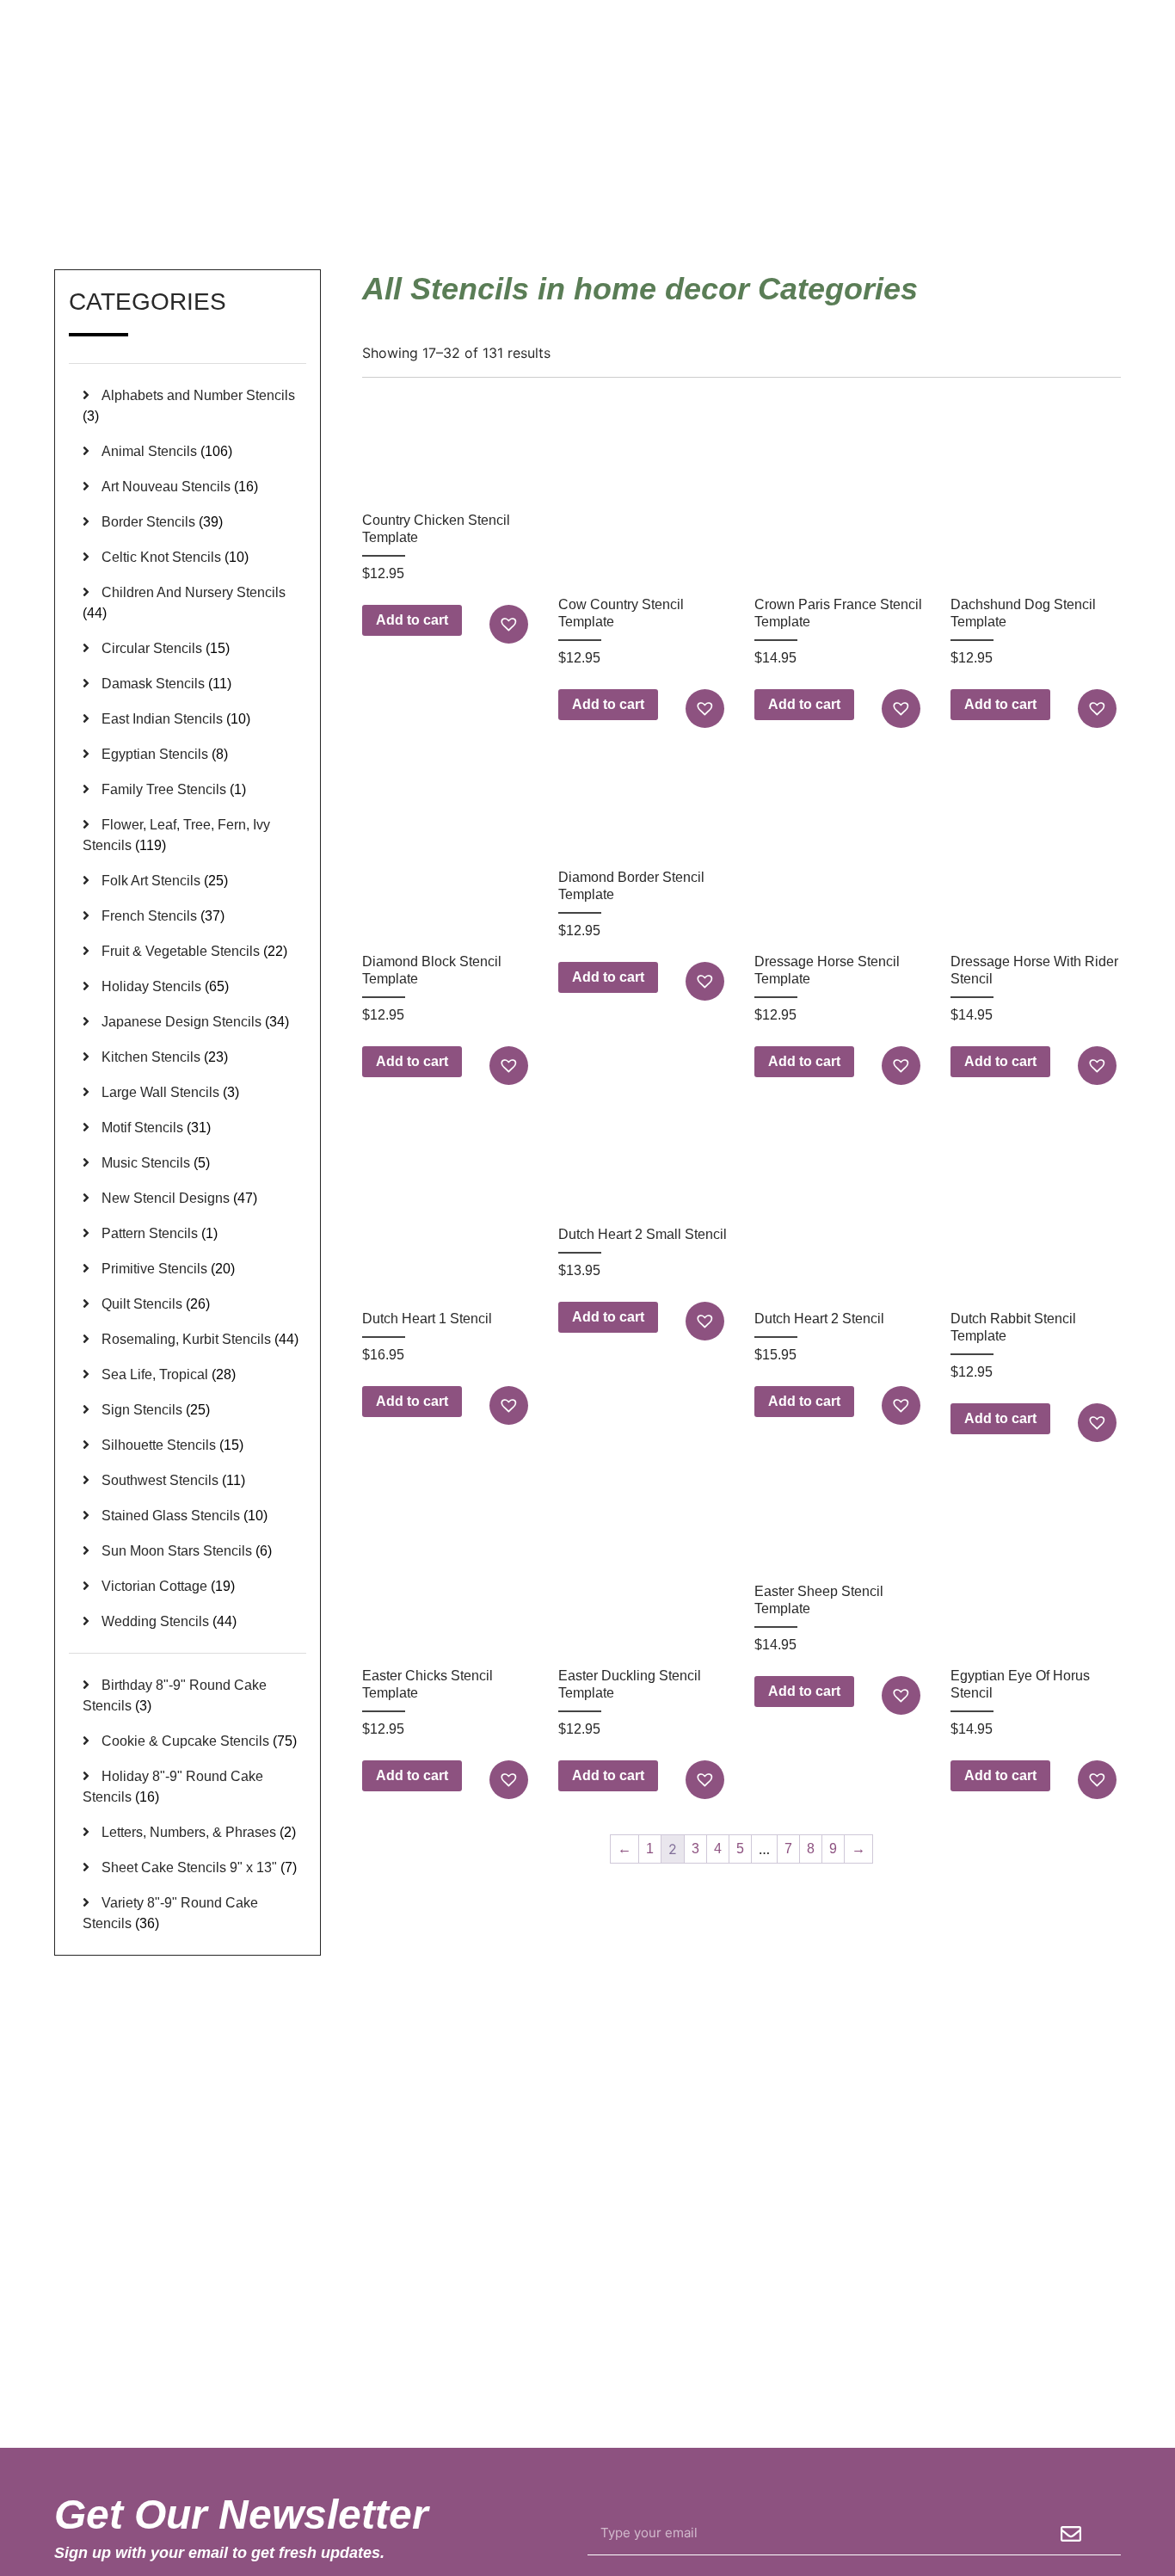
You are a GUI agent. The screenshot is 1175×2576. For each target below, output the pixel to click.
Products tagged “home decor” (966, 188)
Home (843, 188)
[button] (511, 624)
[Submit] (1071, 2534)
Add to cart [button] (412, 620)
